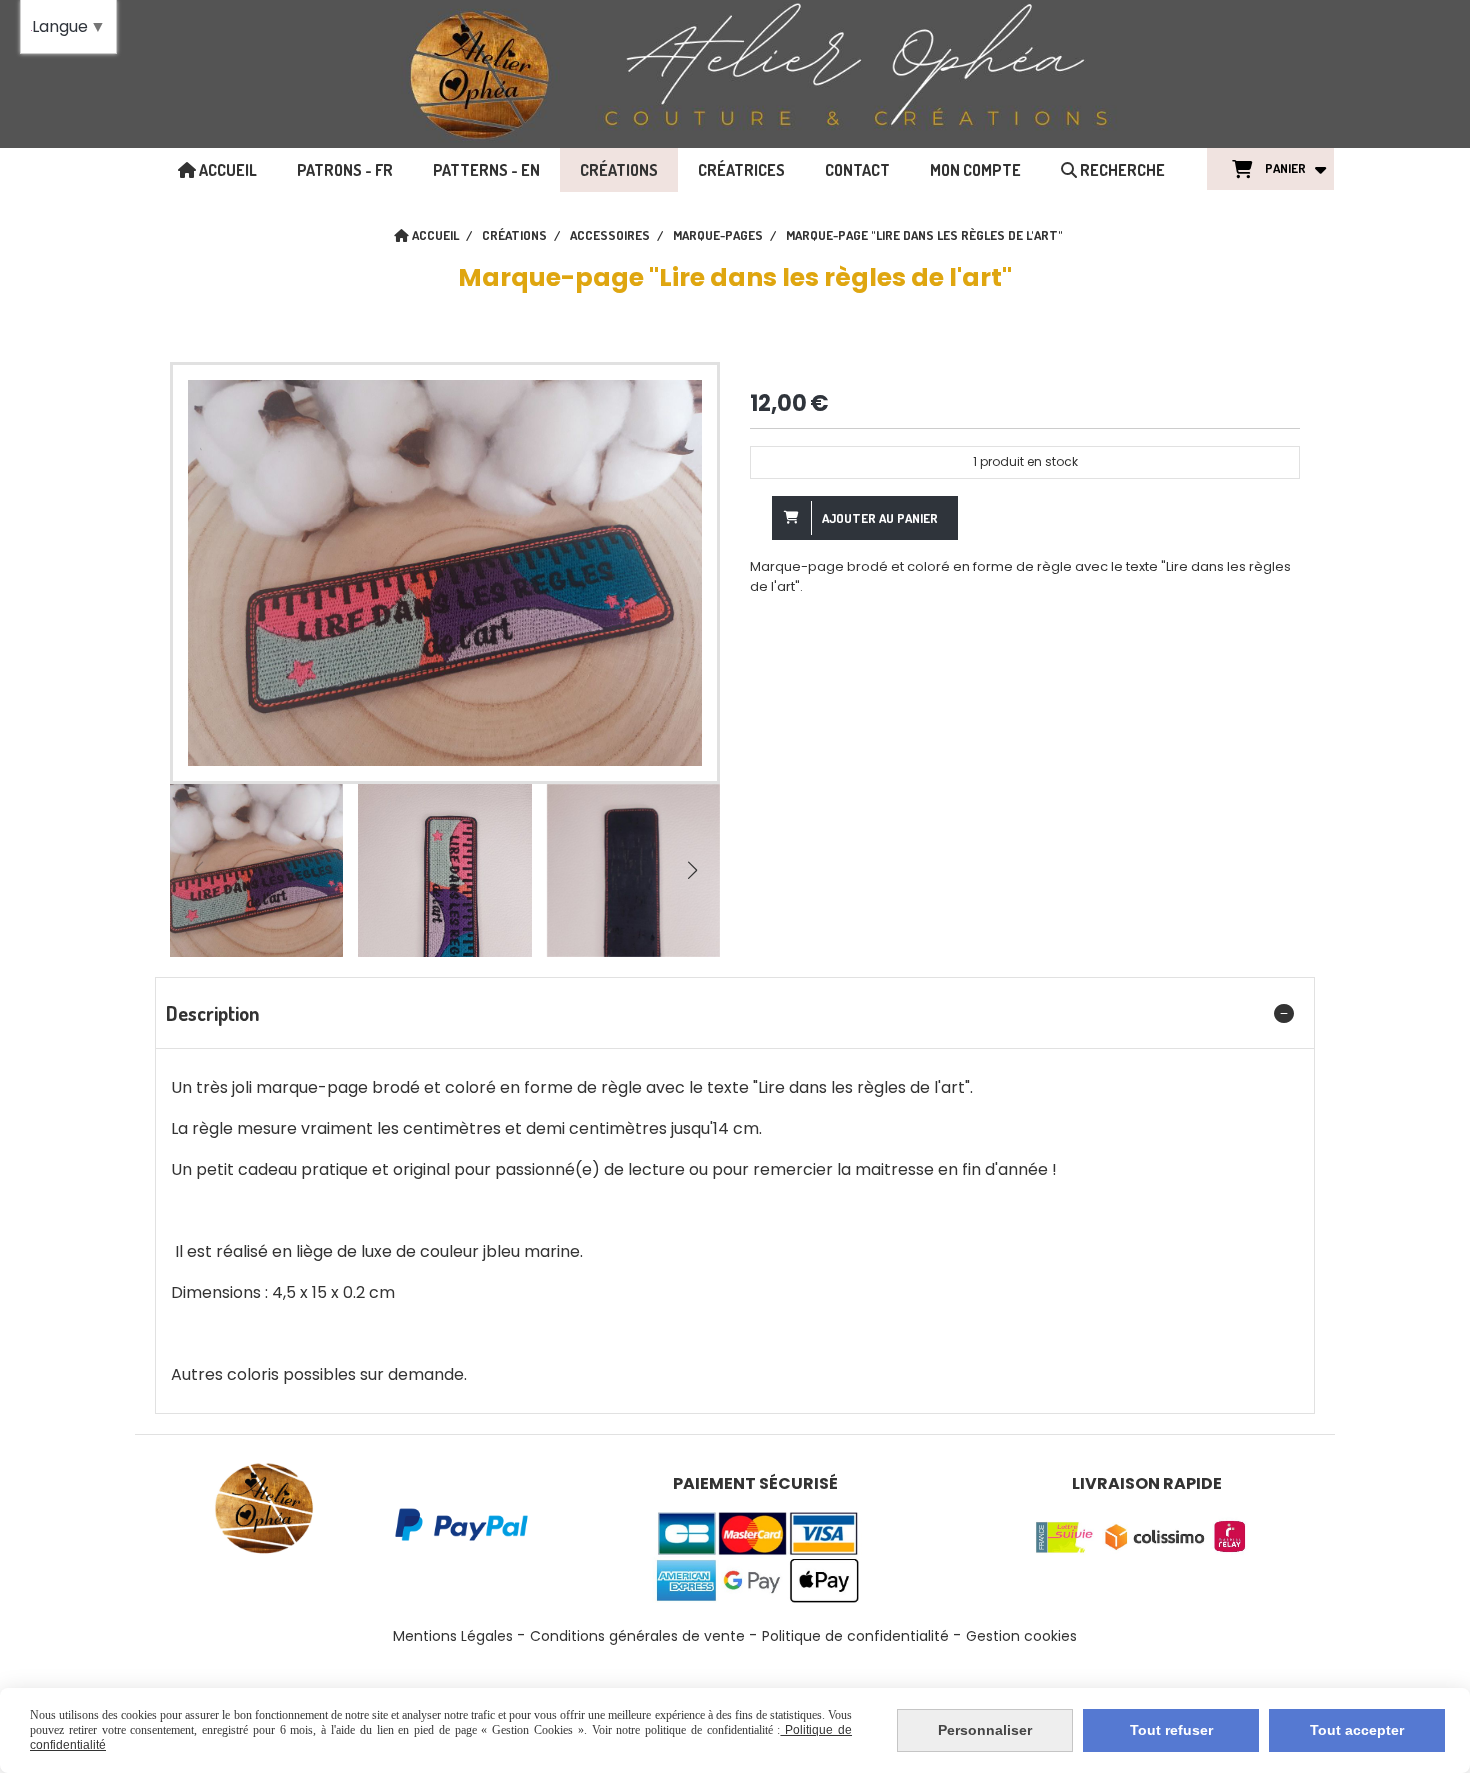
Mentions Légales (453, 1636)
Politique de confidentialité (855, 1636)
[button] (692, 870)
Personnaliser (985, 1730)
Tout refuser (1171, 1730)
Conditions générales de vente (637, 1636)
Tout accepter (1357, 1730)
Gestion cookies (1021, 1636)
